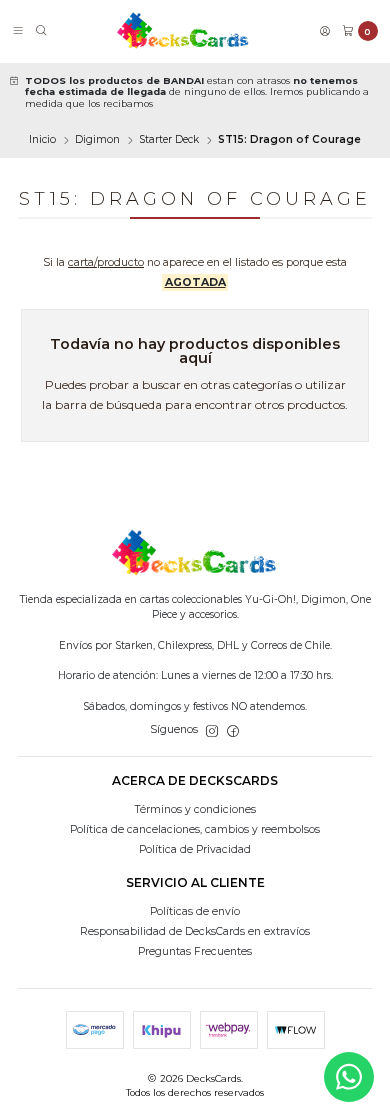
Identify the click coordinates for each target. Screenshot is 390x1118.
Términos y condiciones (195, 809)
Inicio (42, 140)
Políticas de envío (195, 911)
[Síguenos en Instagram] (212, 730)
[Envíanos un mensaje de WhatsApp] (349, 1077)
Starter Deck (169, 140)
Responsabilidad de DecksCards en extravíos (195, 931)
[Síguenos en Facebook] (233, 730)
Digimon (97, 140)
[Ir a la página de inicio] (183, 31)
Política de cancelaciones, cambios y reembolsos (195, 829)
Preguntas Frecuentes (195, 951)
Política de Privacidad (195, 849)
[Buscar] (41, 31)
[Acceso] (325, 31)
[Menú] (18, 31)
